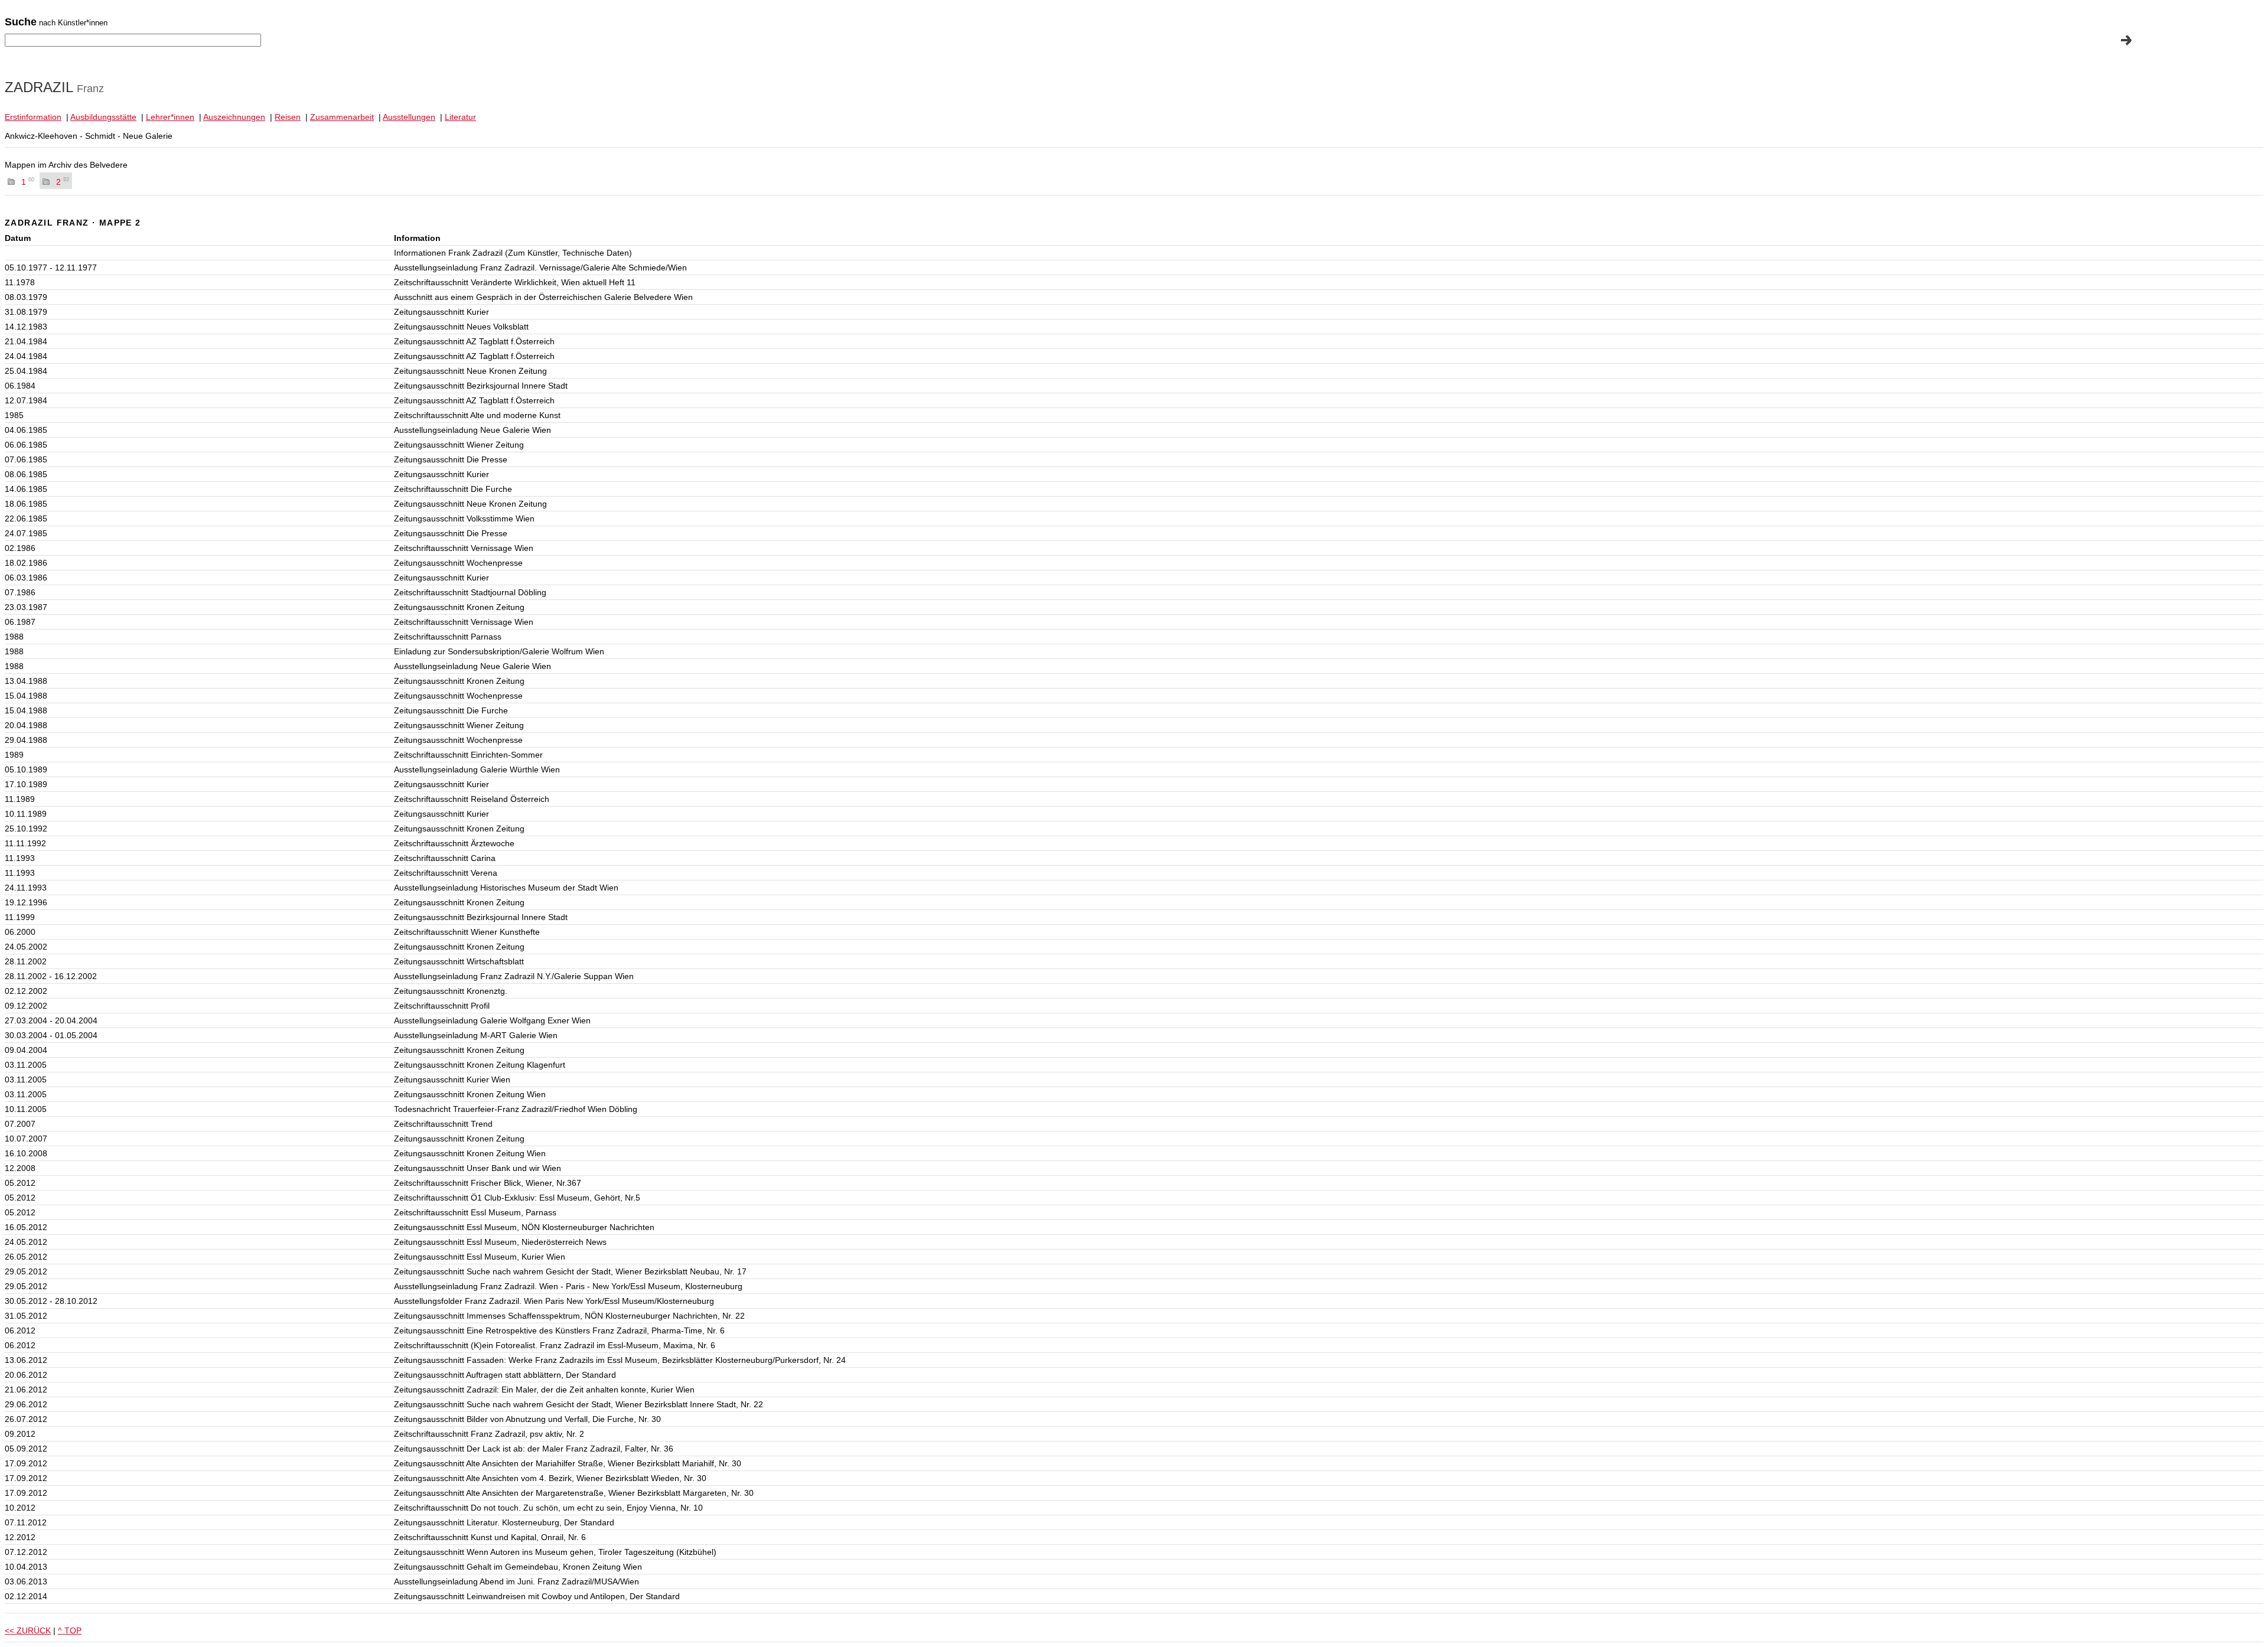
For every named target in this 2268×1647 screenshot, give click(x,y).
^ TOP (70, 1630)
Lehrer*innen (170, 117)
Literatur (460, 117)
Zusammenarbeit (342, 117)
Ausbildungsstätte (103, 117)
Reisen (288, 117)
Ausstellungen (409, 117)
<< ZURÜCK (28, 1630)
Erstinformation (33, 117)
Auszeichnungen (234, 117)
